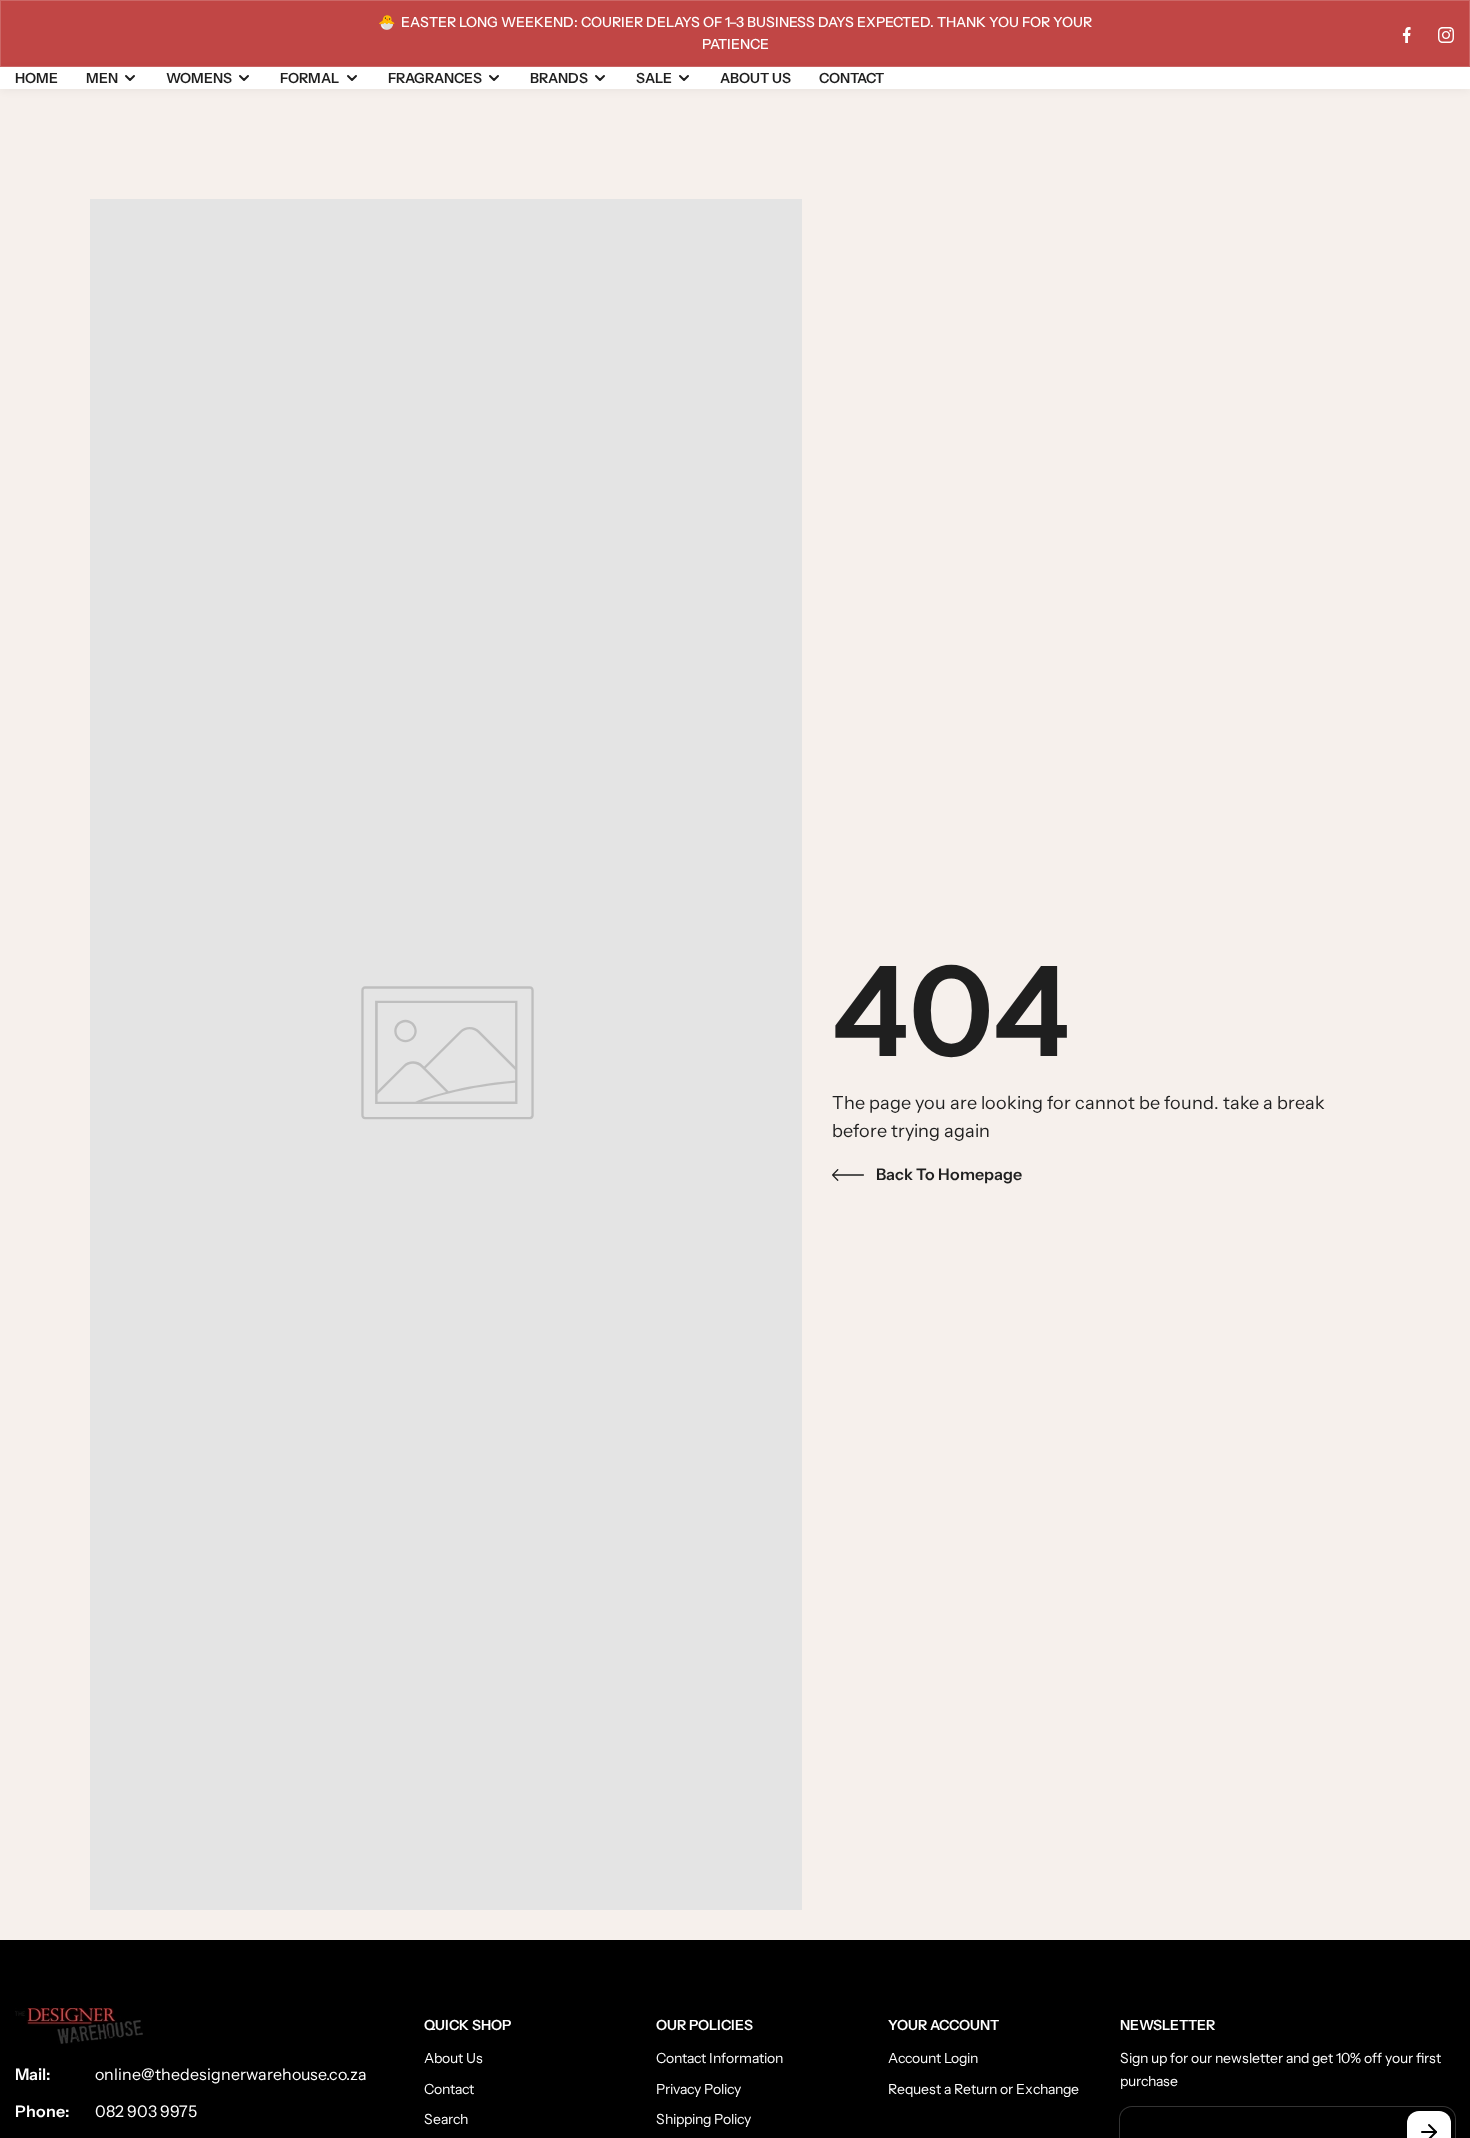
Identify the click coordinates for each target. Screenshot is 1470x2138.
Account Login (933, 2057)
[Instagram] (1446, 35)
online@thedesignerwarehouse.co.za (231, 2074)
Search (446, 2118)
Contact (449, 2088)
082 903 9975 (146, 2110)
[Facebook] (1407, 35)
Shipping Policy (703, 2118)
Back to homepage (949, 1174)
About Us (453, 2057)
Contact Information (719, 2057)
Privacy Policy (698, 2088)
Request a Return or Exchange (983, 2088)
